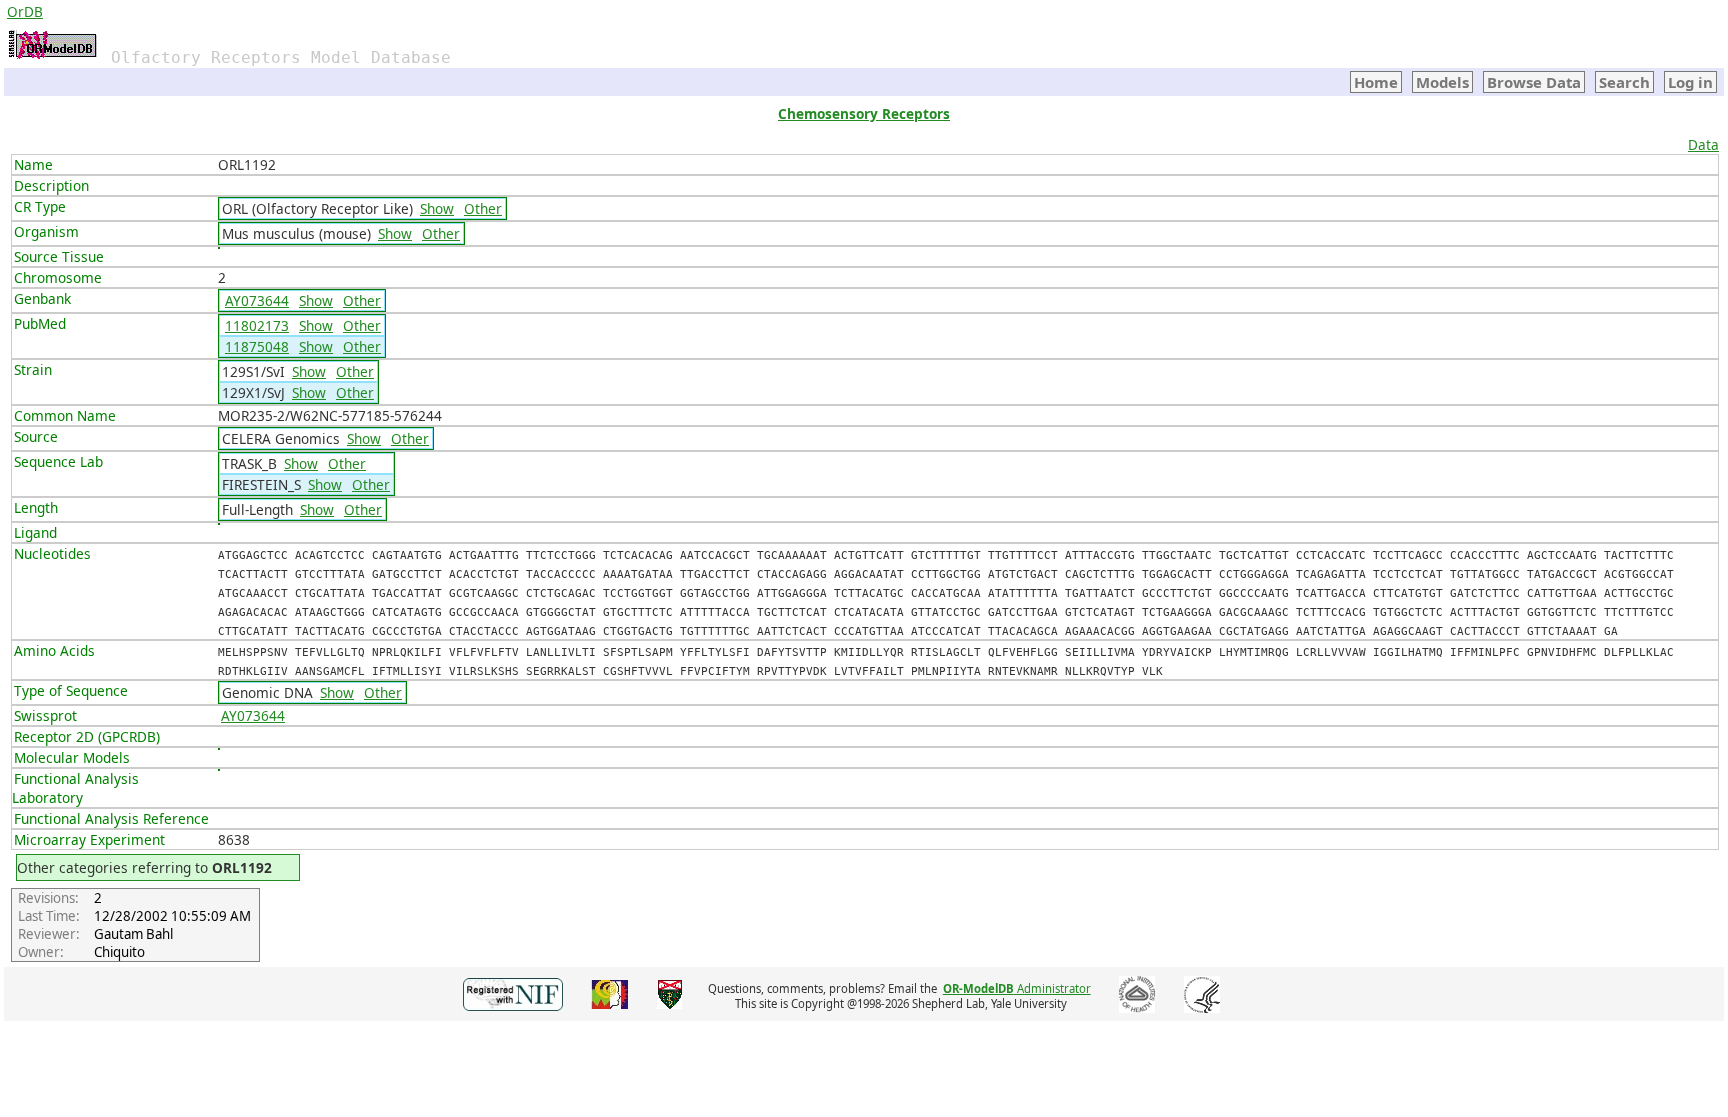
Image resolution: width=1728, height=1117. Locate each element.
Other (483, 208)
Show (437, 208)
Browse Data (1534, 82)
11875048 (257, 346)
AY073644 (257, 300)
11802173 (257, 325)
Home (1376, 82)
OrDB (25, 11)
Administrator (1017, 988)
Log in (1690, 82)
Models (1442, 82)
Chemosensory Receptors (864, 113)
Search (1624, 82)
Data (1703, 144)
